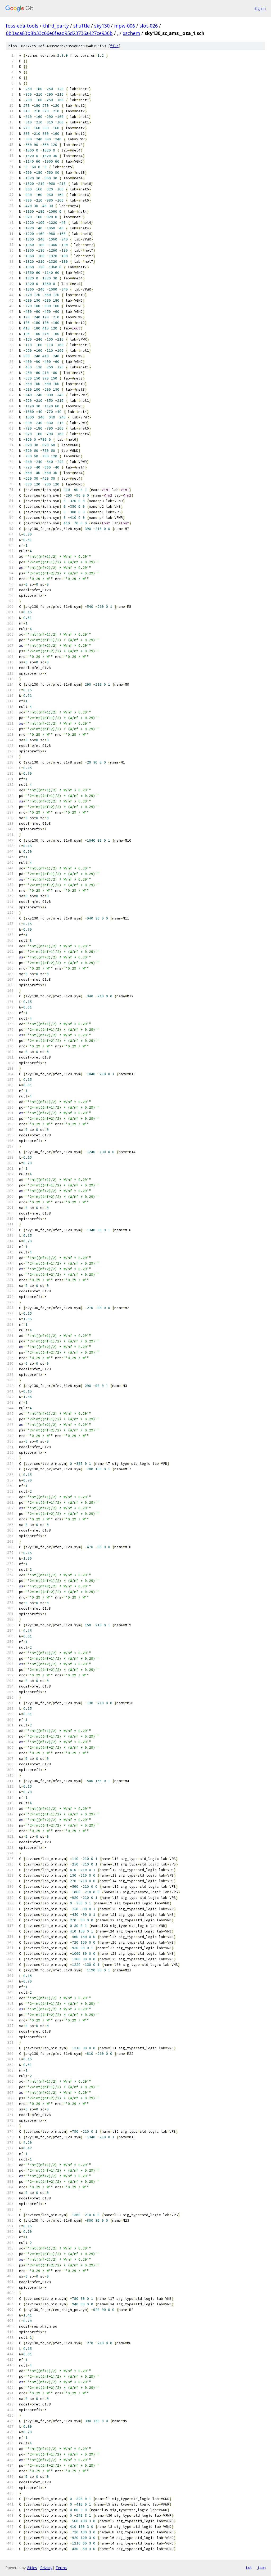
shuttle (82, 26)
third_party (56, 26)
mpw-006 (125, 26)
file (114, 46)
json (261, 2568)
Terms (61, 2568)
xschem (131, 33)
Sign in (260, 8)
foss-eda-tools (22, 26)
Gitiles (32, 2568)
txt (249, 2568)
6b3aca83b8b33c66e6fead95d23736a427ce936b (59, 33)
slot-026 (149, 26)
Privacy (46, 2568)
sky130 (102, 26)
